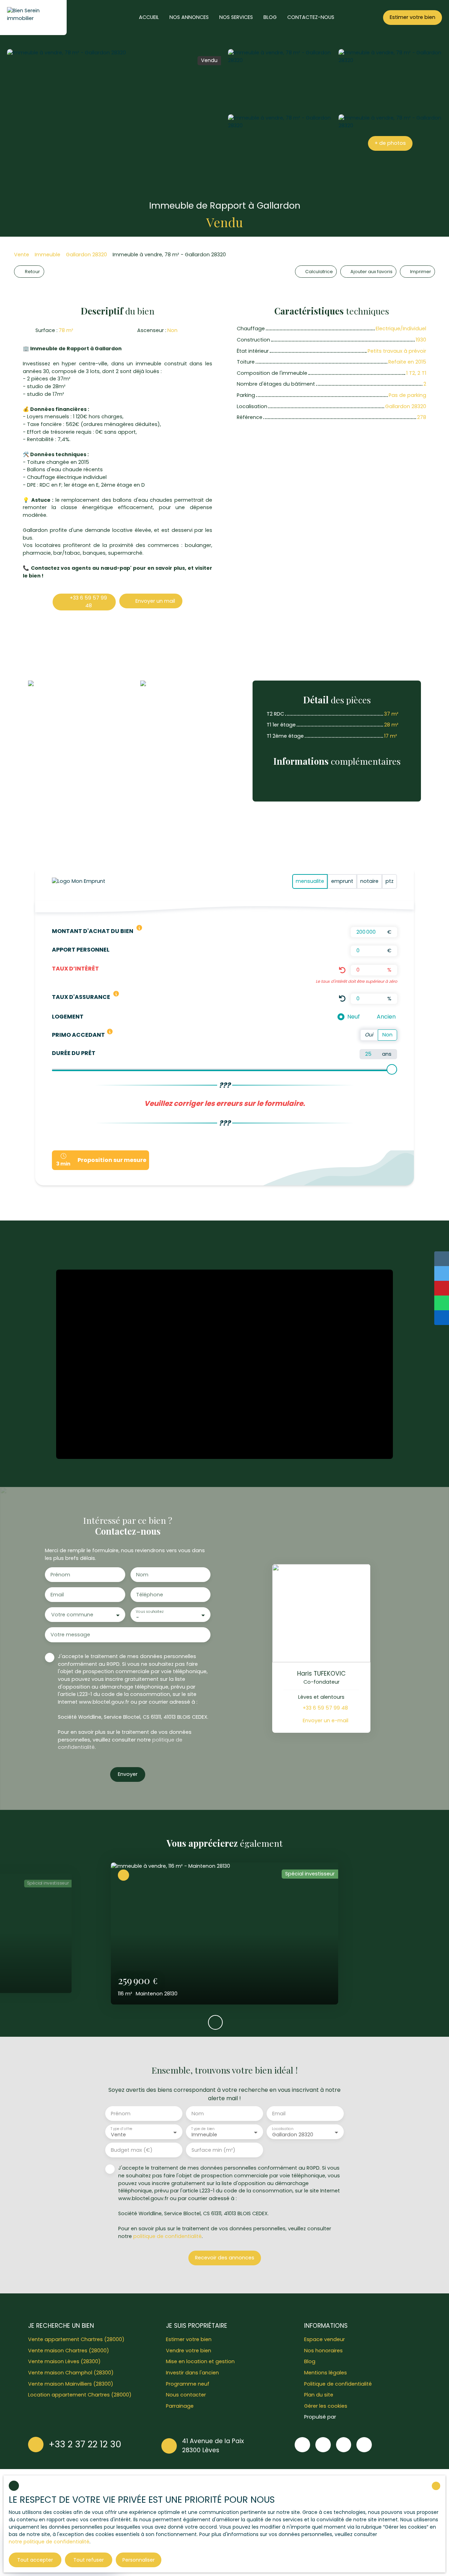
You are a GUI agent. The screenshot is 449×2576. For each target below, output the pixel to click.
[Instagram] (323, 2445)
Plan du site (319, 2395)
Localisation (283, 2129)
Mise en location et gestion (200, 2361)
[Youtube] (344, 2445)
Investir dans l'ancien (192, 2373)
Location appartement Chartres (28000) (80, 2395)
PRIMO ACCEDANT (78, 1035)
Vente (22, 255)
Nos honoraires (323, 2351)
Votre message (70, 1635)
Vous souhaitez (149, 1612)
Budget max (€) (132, 2150)
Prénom (60, 1575)
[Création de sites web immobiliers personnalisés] (355, 2417)
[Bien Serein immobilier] (33, 18)
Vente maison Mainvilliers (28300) (71, 2384)
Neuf (354, 1017)
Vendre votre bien (189, 2351)
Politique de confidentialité (338, 2384)
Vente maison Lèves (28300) (64, 2361)
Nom (142, 1575)
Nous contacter (186, 2395)
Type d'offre (121, 2129)
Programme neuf (188, 2384)
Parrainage (180, 2406)
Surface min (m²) (213, 2150)
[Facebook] (302, 2445)
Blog (310, 2361)
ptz (390, 881)
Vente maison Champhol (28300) (71, 2373)
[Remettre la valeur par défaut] (342, 970)
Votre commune (72, 1615)
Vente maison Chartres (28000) (69, 2351)
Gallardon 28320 (86, 255)
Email (57, 1595)
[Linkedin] (364, 2445)
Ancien (386, 1017)
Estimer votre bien (189, 2339)
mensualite (310, 881)
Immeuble (48, 255)
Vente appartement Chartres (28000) (76, 2339)
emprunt (342, 881)
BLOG (270, 17)
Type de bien (203, 2129)
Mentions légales (326, 2373)
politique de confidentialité (167, 2236)
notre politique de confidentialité (49, 2542)
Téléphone (150, 1595)
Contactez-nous (311, 17)
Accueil (149, 17)
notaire (369, 881)
